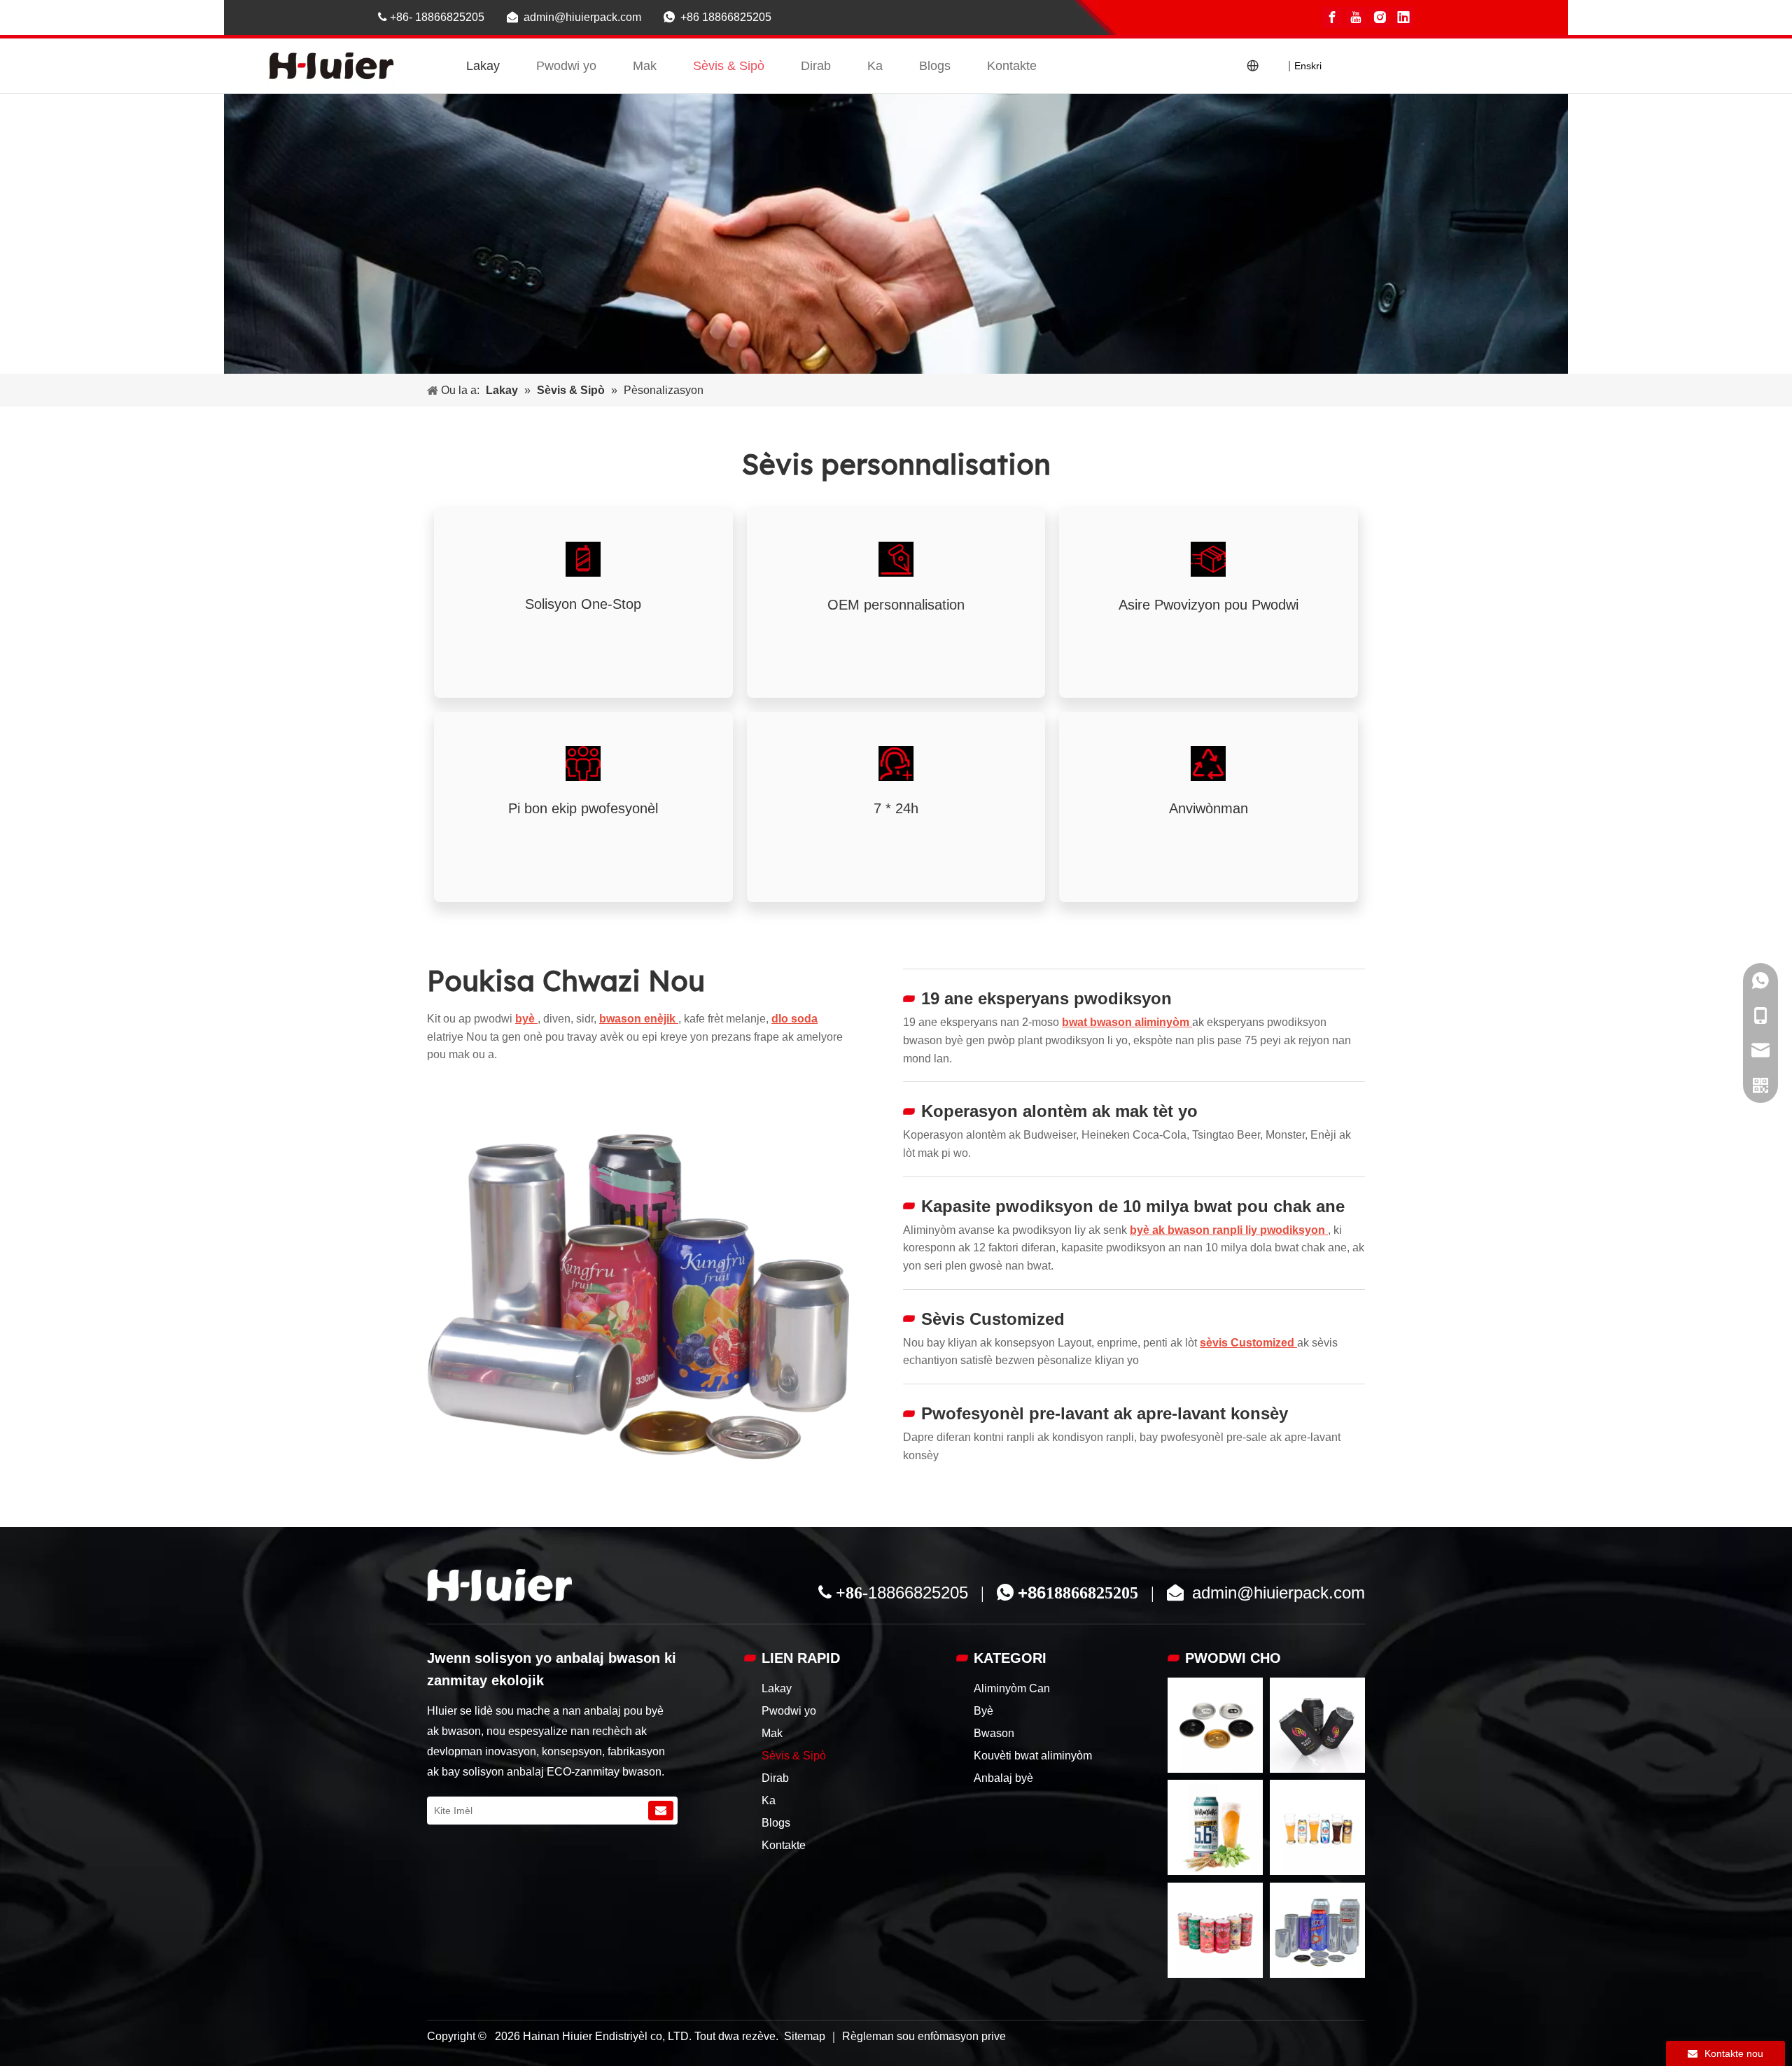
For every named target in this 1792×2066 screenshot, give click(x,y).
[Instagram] (1380, 17)
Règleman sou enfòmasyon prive (924, 2036)
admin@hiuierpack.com (584, 17)
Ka (875, 66)
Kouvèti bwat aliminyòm (1033, 1756)
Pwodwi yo (566, 66)
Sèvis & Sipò (729, 66)
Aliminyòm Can (1012, 1688)
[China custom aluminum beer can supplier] (499, 1585)
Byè (983, 1711)
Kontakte (1012, 66)
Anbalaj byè (1003, 1778)
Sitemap (806, 2036)
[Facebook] (1332, 17)
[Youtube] (1356, 17)
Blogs (935, 66)
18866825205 (918, 1593)
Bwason (994, 1733)
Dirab (816, 66)
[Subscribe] (661, 1811)
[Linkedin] (1403, 17)
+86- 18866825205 (433, 17)
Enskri (1308, 66)
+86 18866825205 (726, 17)
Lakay (483, 66)
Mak (645, 66)
